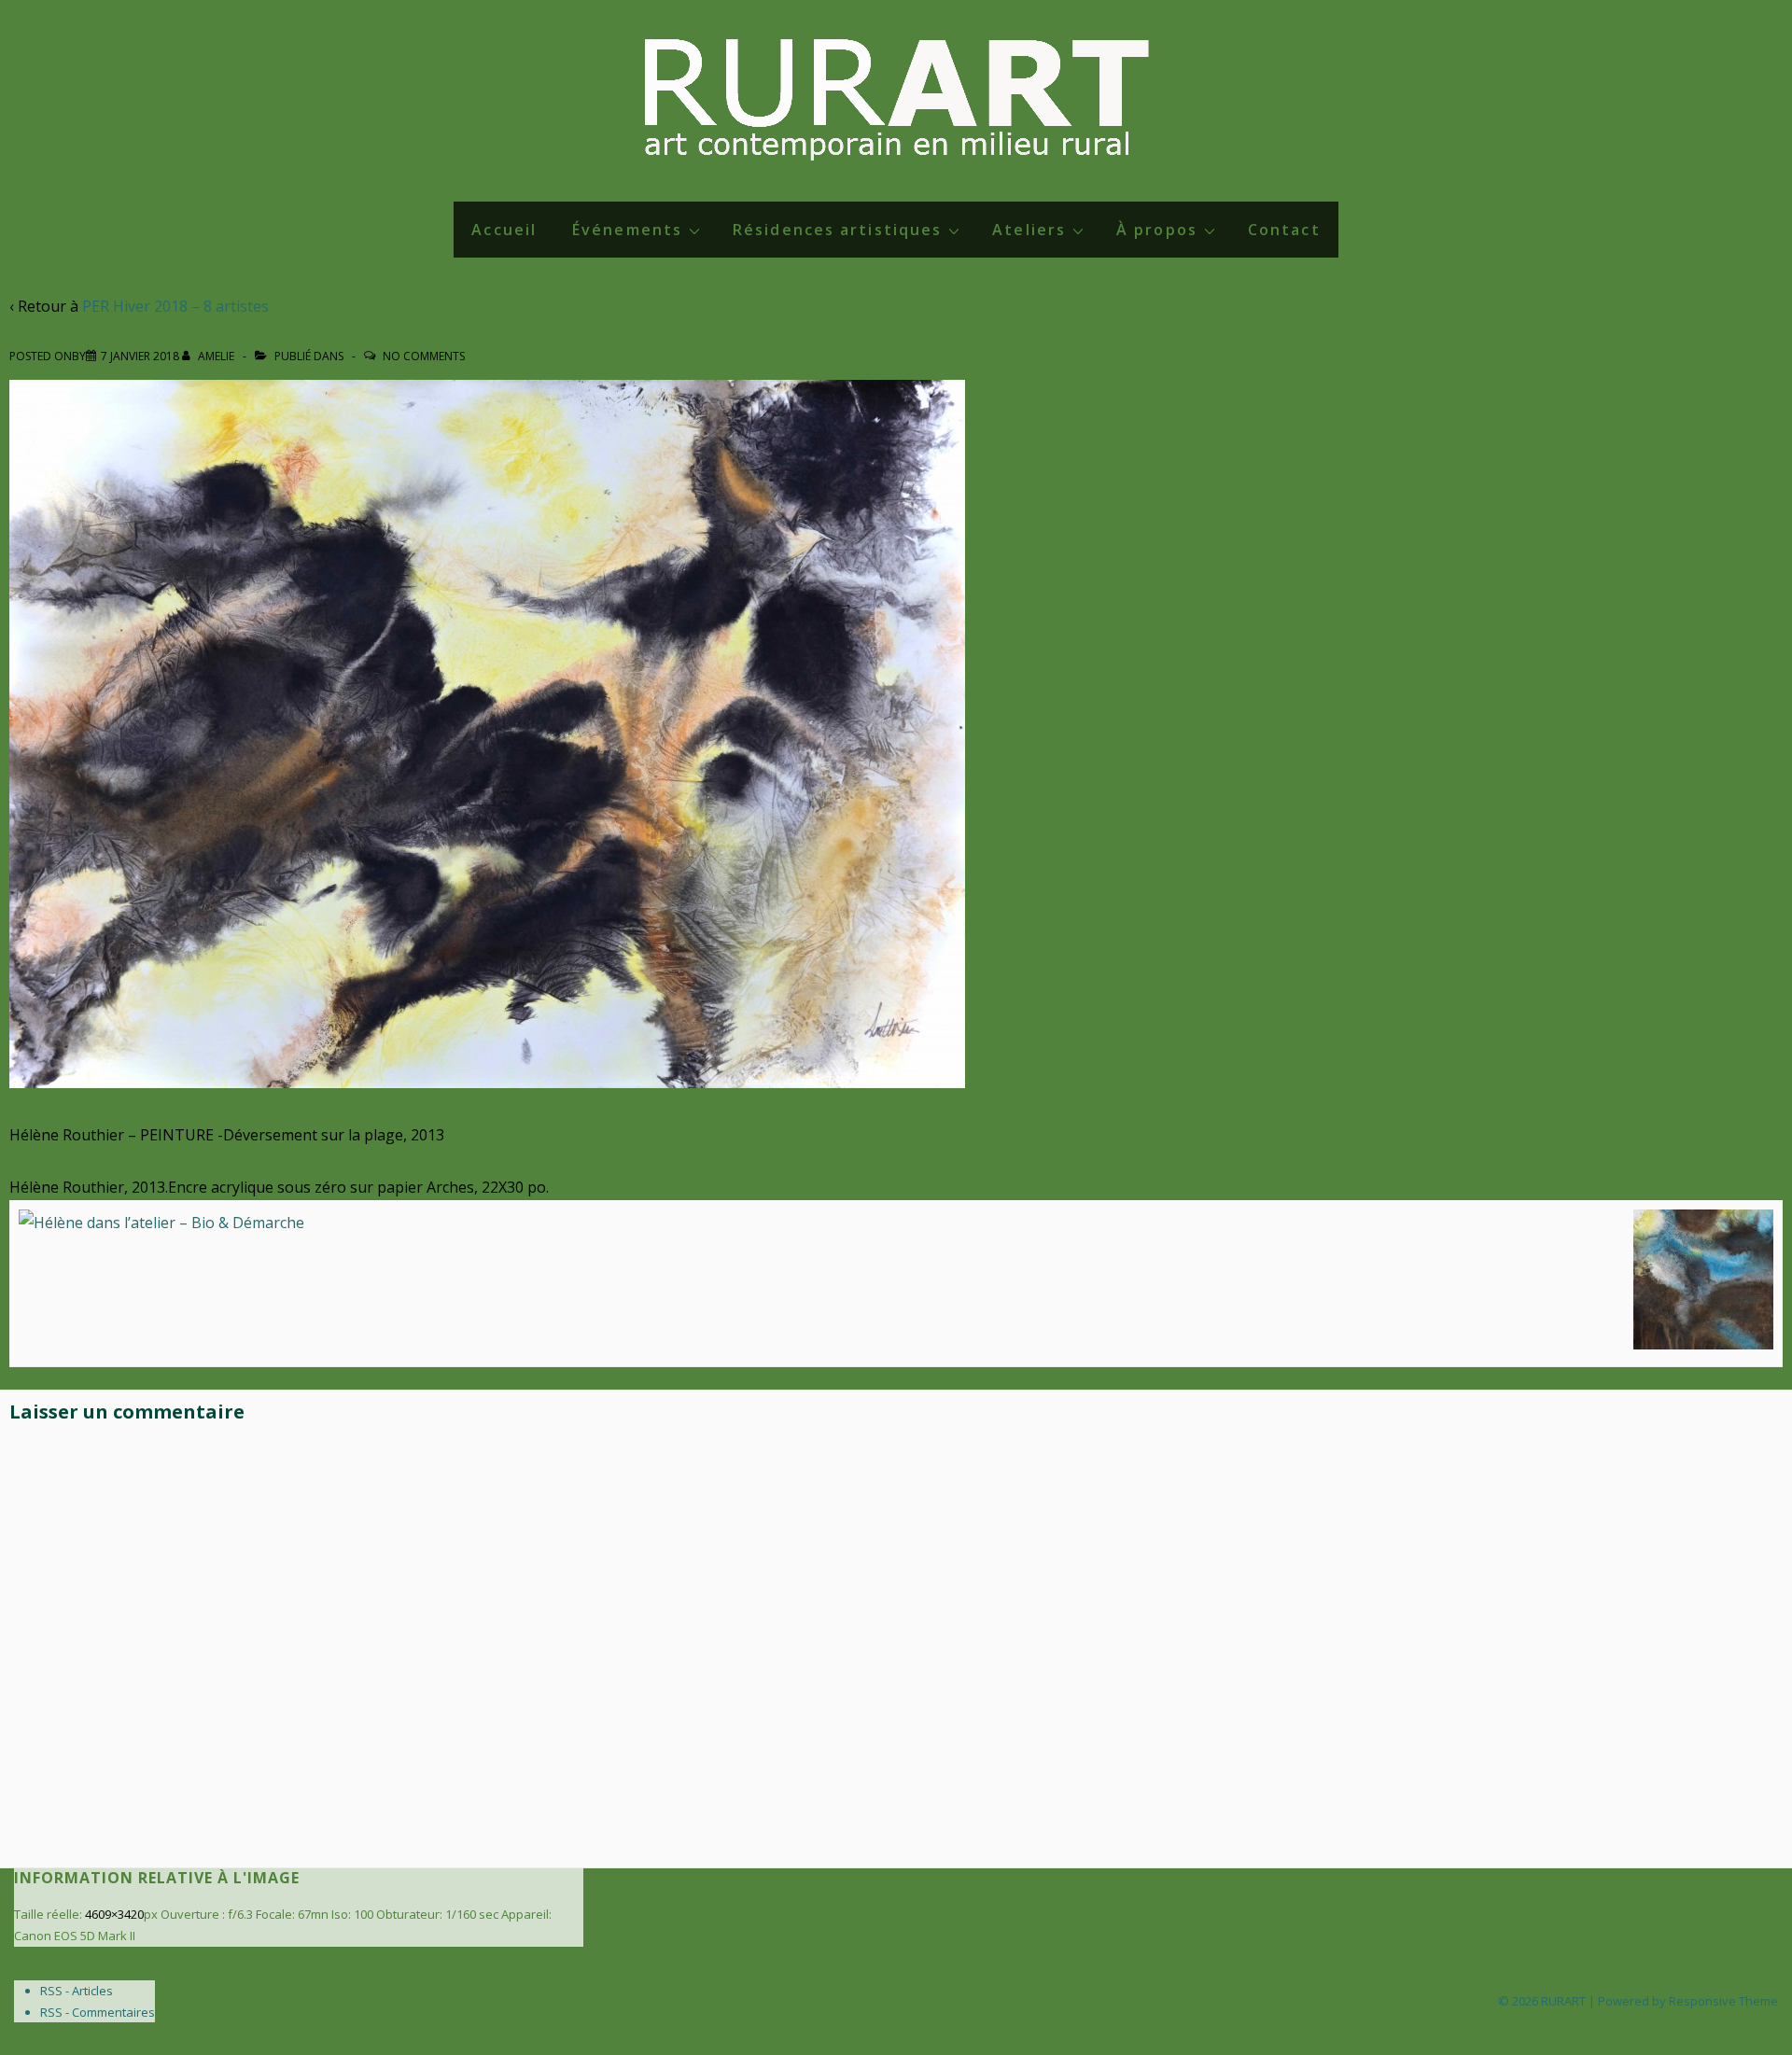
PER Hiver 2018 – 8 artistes (175, 306)
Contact (1284, 230)
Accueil (504, 230)
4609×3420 (114, 1914)
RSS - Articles (77, 1991)
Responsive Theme (1723, 2001)
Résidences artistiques (837, 230)
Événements (627, 230)
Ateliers (1029, 230)
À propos (1157, 230)
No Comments (424, 356)
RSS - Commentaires (98, 2012)
